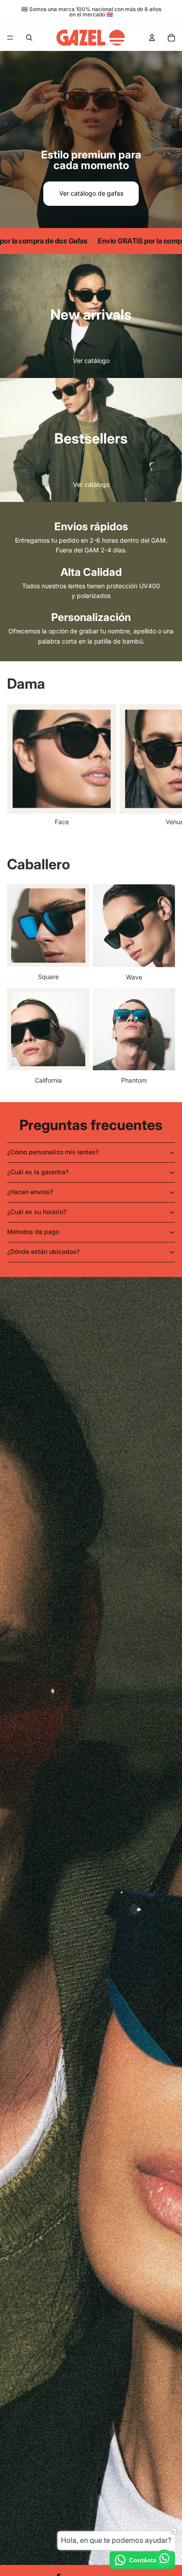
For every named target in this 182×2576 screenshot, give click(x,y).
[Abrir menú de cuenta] (152, 38)
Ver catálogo (91, 361)
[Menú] (10, 38)
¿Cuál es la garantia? (38, 1172)
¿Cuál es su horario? (37, 1212)
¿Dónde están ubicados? (43, 1251)
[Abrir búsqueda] (29, 38)
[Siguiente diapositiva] (165, 765)
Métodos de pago (33, 1232)
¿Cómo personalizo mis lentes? (53, 1152)
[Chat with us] (164, 2558)
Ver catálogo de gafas (91, 193)
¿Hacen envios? (30, 1192)
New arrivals (91, 314)
